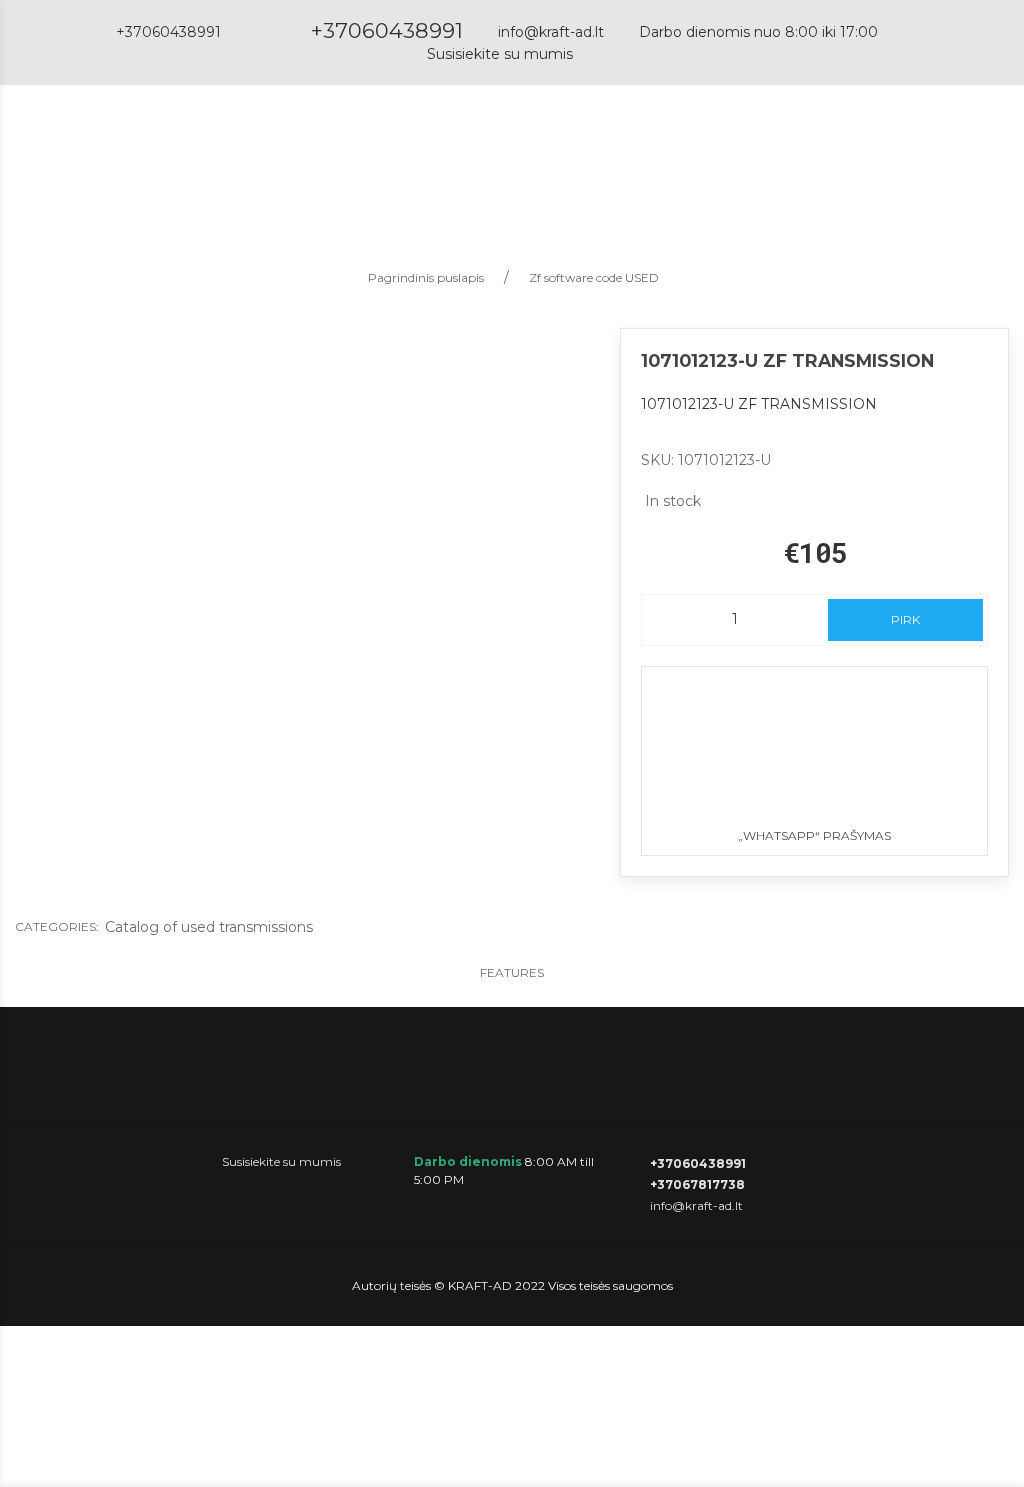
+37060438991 (387, 30)
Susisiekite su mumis (500, 54)
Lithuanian (892, 155)
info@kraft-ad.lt (551, 32)
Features (512, 972)
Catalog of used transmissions (209, 927)
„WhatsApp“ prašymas (814, 835)
